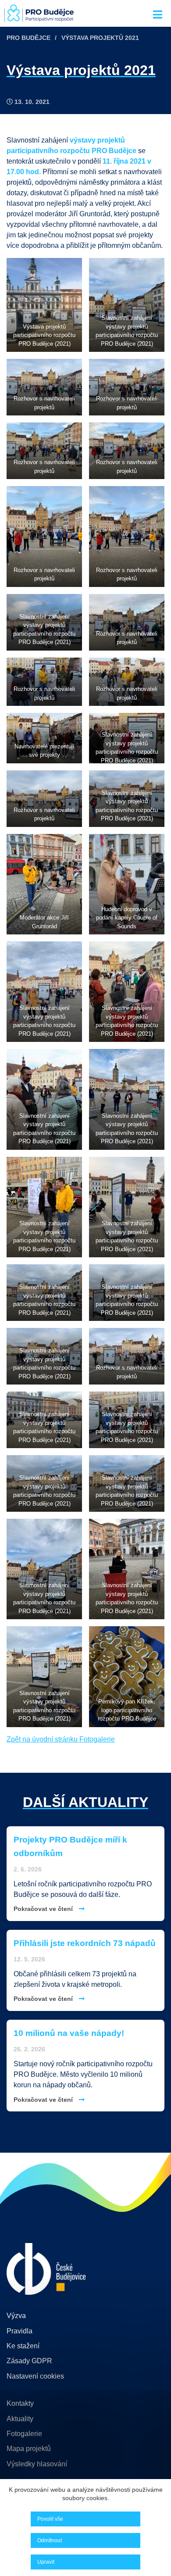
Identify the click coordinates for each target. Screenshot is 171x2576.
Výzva (16, 2316)
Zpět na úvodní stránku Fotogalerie (61, 1739)
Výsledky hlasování (37, 2464)
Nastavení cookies (35, 2376)
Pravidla (20, 2331)
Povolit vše (50, 2519)
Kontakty (20, 2403)
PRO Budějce (28, 38)
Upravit (46, 2562)
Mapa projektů (29, 2449)
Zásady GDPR (29, 2361)
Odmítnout (50, 2540)
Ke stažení (23, 2346)
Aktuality (20, 2419)
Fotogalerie (24, 2434)
